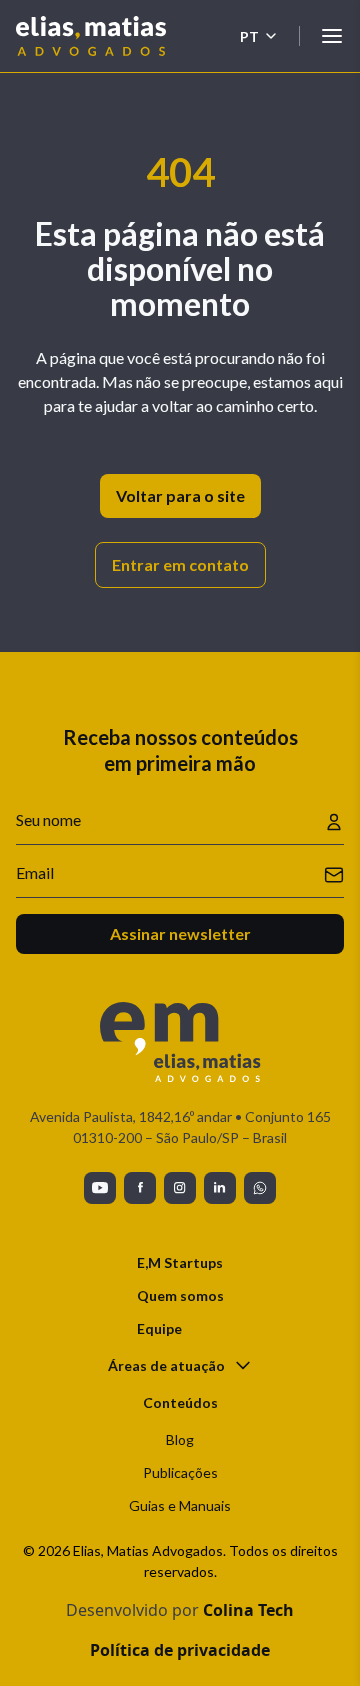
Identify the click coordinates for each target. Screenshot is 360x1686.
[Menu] (332, 36)
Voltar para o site (180, 495)
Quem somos (180, 1295)
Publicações (180, 1472)
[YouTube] (100, 1188)
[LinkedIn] (220, 1188)
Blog (180, 1439)
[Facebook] (140, 1188)
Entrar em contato (180, 564)
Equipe (159, 1328)
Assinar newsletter (180, 933)
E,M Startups (180, 1262)
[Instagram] (180, 1188)
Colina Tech (248, 1610)
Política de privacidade (180, 1650)
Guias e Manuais (180, 1505)
